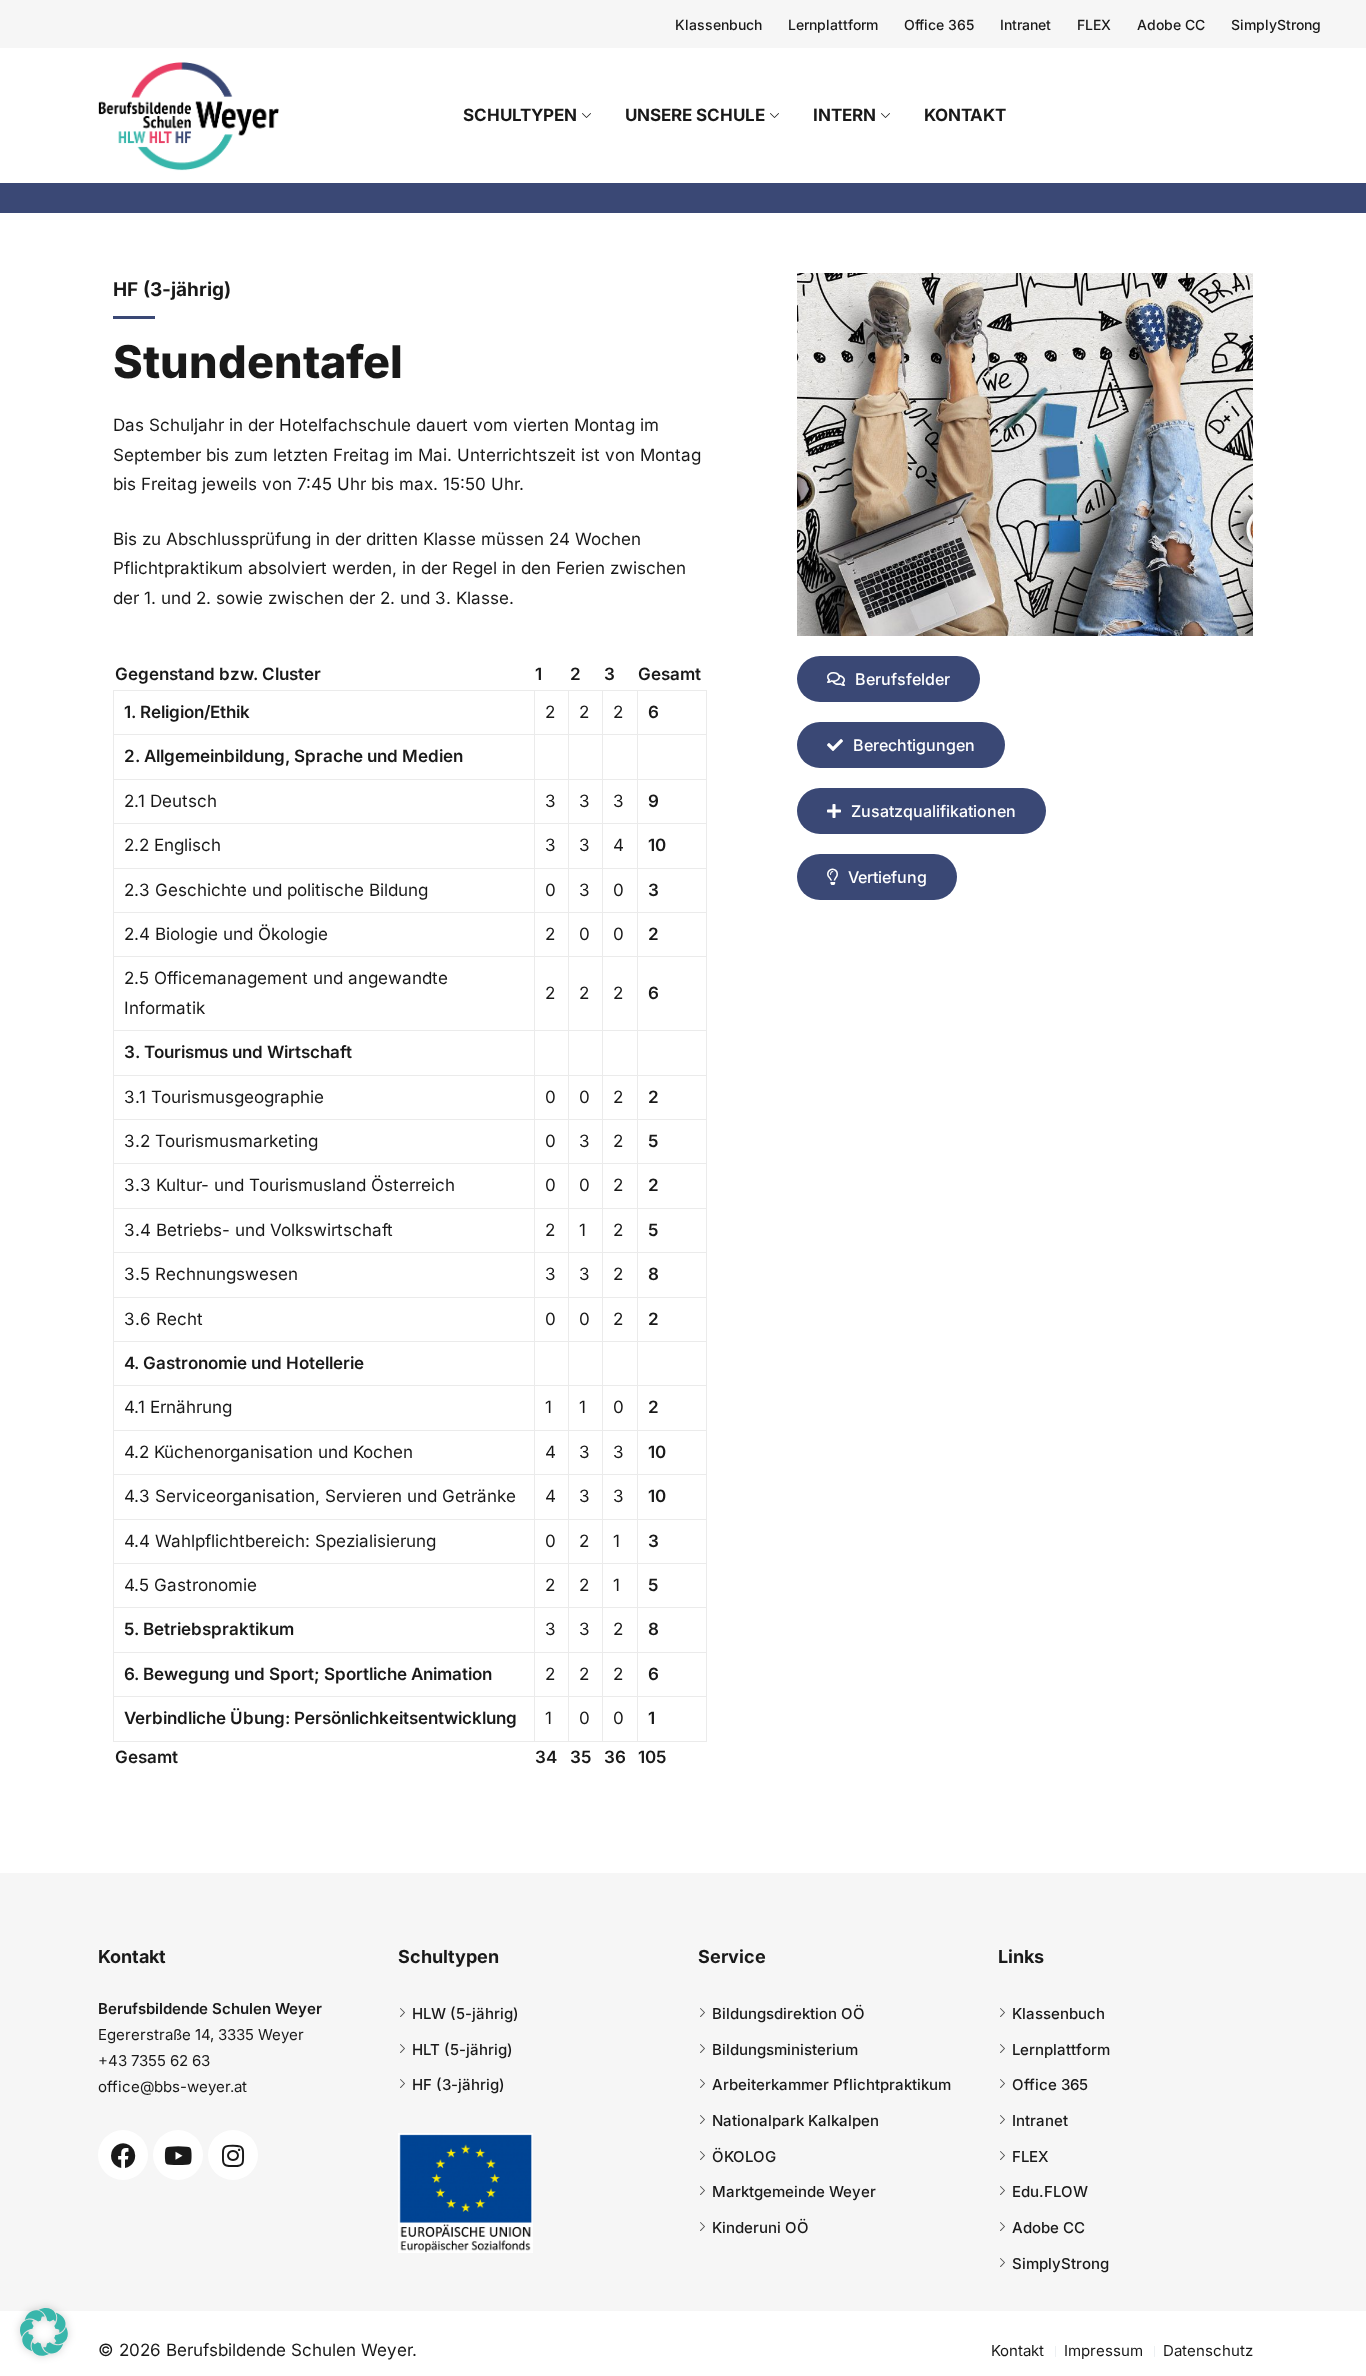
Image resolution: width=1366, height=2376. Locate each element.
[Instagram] (233, 2155)
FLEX (1094, 24)
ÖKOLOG (744, 2156)
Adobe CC (1171, 24)
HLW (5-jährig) (465, 2013)
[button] (44, 2332)
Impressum (1103, 2350)
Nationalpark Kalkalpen (795, 2120)
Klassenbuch (718, 24)
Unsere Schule (695, 115)
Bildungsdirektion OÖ (788, 2013)
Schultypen (520, 115)
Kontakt (965, 115)
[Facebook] (123, 2155)
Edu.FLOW (1050, 2191)
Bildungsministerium (785, 2049)
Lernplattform (833, 24)
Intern (844, 115)
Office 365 (939, 24)
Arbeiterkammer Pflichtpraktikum (831, 2084)
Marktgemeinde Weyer (794, 2191)
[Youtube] (178, 2155)
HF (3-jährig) (458, 2084)
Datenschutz (1208, 2350)
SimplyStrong (1276, 24)
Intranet (1025, 24)
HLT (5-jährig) (462, 2049)
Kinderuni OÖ (760, 2227)
